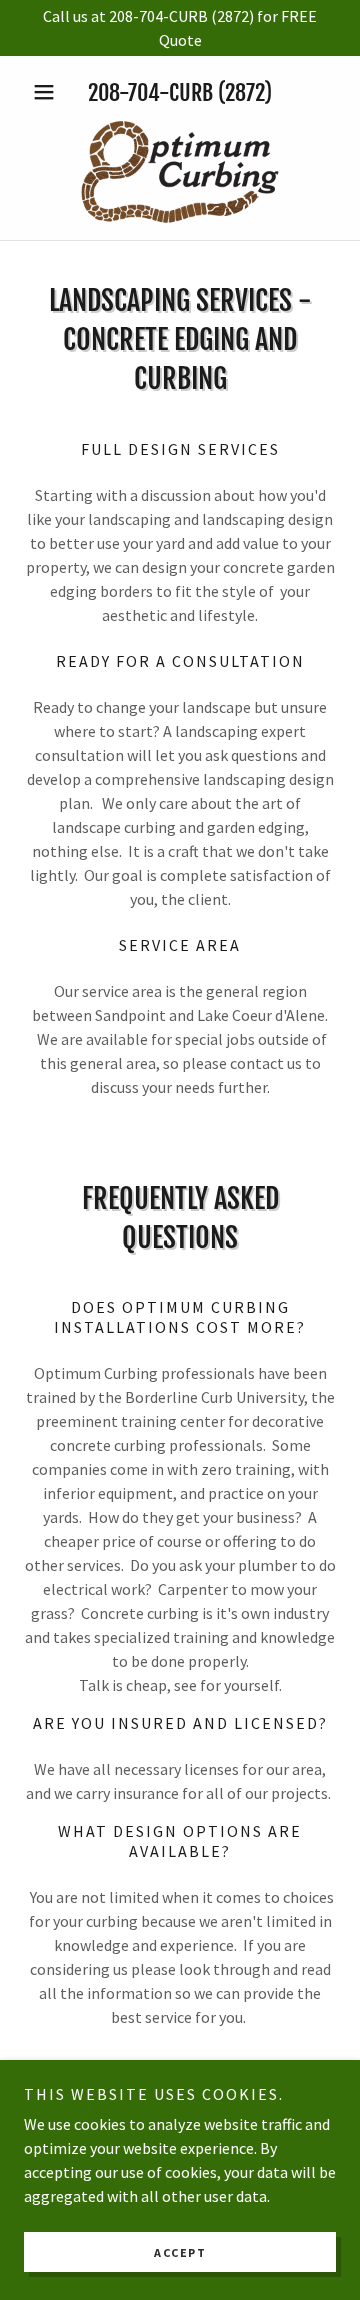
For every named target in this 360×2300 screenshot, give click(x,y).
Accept (180, 2252)
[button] (47, 92)
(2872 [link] (241, 92)
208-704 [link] (123, 92)
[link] (179, 172)
